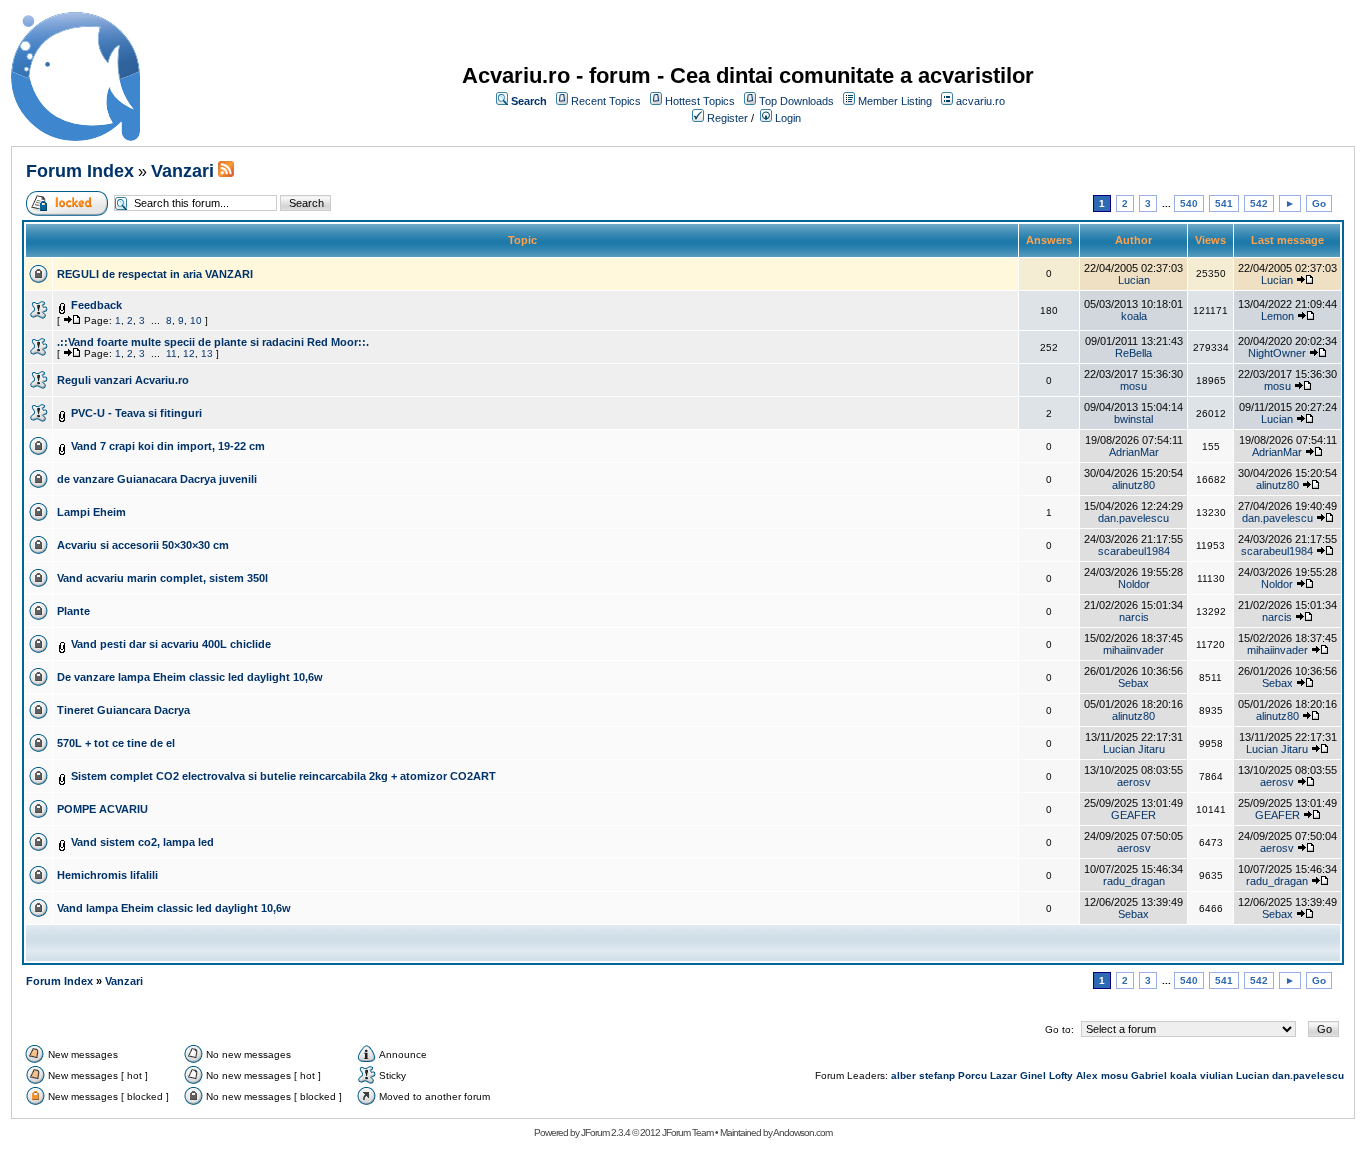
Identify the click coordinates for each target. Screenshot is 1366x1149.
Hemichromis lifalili (107, 875)
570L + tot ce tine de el (116, 743)
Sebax (1133, 683)
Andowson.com (802, 1132)
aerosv (1134, 782)
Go (1319, 203)
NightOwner (1277, 353)
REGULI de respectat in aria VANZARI (155, 274)
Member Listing (895, 101)
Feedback (96, 305)
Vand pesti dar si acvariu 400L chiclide (171, 644)
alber (903, 1075)
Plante (73, 611)
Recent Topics (606, 101)
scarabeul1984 (1134, 551)
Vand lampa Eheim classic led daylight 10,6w (174, 908)
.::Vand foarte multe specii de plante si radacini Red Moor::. (213, 342)
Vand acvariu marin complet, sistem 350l (162, 578)
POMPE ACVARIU (102, 809)
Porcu (972, 1075)
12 (189, 353)
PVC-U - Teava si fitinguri (136, 413)
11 (171, 353)
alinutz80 (1133, 485)
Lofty (1061, 1075)
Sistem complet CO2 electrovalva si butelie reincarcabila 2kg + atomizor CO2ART (283, 776)
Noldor (1134, 584)
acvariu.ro (980, 101)
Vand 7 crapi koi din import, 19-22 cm (168, 446)
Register (727, 118)
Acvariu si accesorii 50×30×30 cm (143, 545)
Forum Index (80, 171)
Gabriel (1149, 1075)
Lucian (1134, 280)
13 (207, 353)
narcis (1134, 617)
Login (788, 118)
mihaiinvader (1133, 650)
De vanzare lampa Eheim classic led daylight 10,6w (190, 677)
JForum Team (687, 1132)
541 (1224, 203)
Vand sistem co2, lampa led (142, 842)
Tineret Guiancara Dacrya (123, 710)
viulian (1216, 1075)
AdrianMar (1134, 452)
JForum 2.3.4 (605, 1132)
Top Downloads (796, 101)
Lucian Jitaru (1134, 749)
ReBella (1133, 353)
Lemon (1277, 316)
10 (196, 320)
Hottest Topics (700, 101)
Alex (1087, 1075)
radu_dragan (1134, 881)
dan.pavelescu (1133, 518)
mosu (1133, 386)
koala (1134, 316)
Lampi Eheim (91, 512)
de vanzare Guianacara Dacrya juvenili (157, 479)
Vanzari (182, 171)
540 (1189, 203)
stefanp (937, 1075)
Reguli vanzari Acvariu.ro (123, 380)
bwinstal (1133, 419)
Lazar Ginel (1018, 1075)
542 (1259, 203)
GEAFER (1133, 815)
